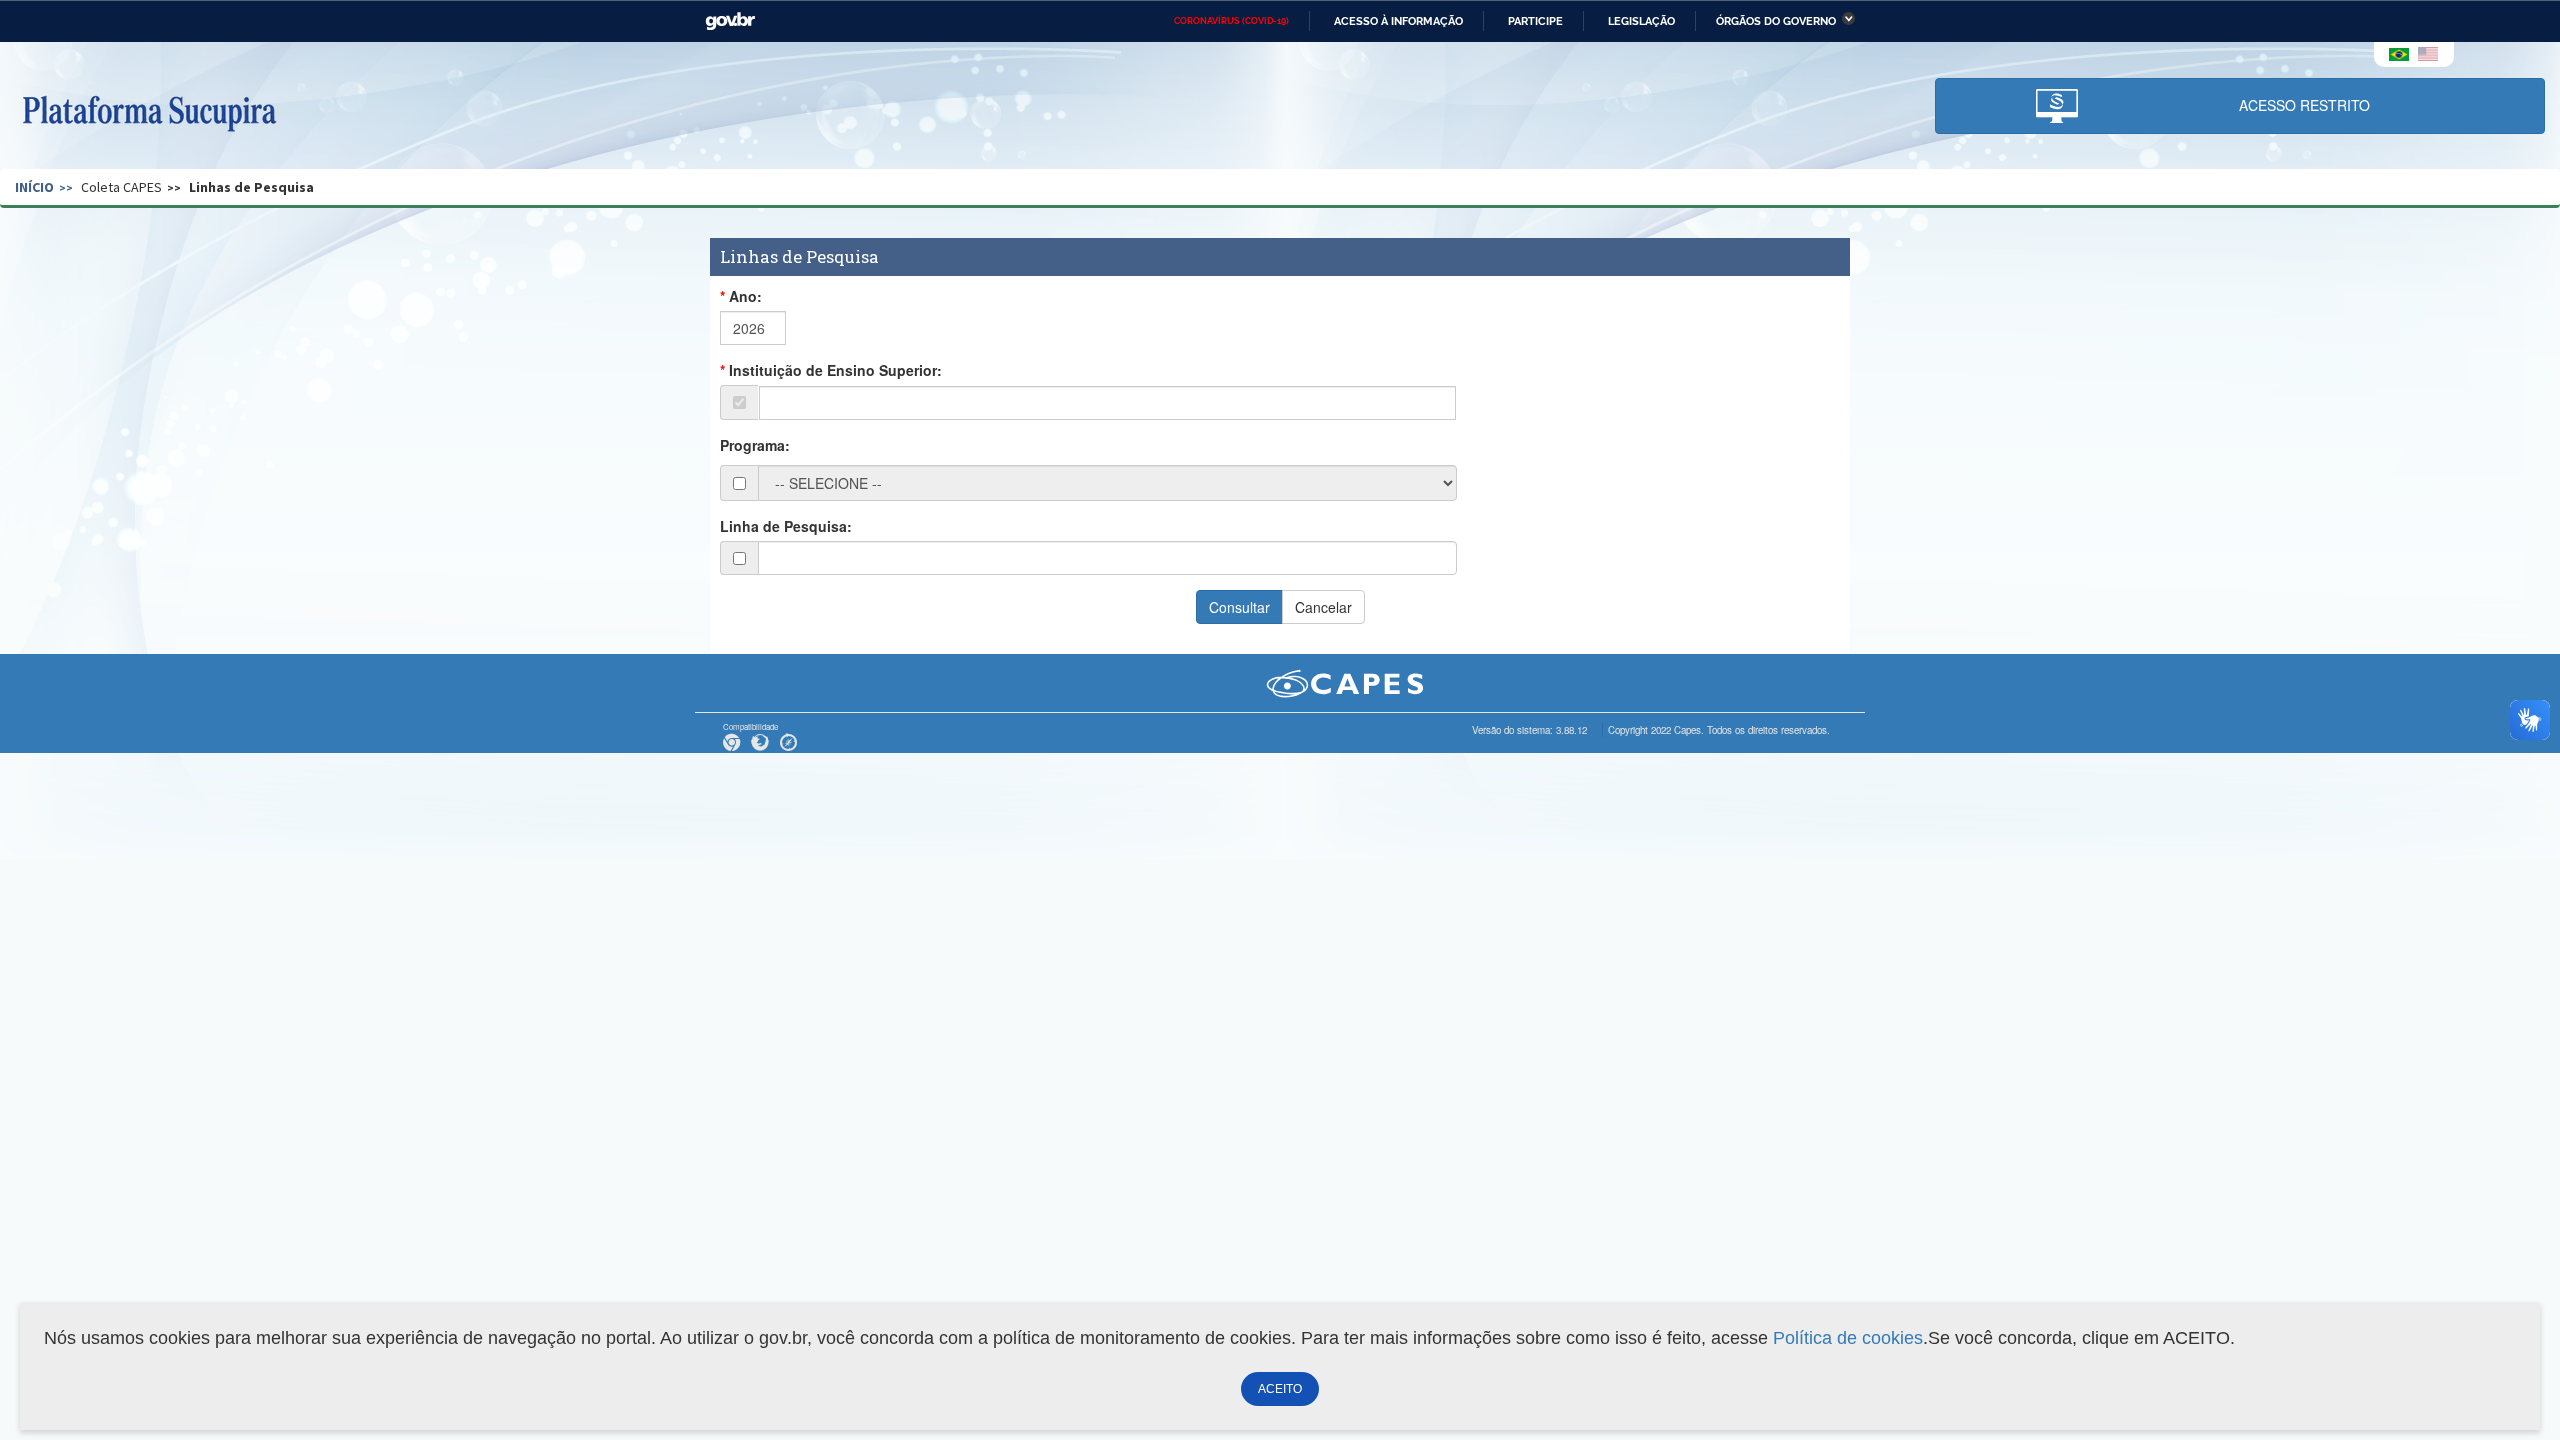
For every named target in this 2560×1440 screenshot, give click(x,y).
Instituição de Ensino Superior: (835, 370)
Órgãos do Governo (1776, 21)
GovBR (730, 21)
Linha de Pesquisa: (786, 526)
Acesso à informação (1398, 21)
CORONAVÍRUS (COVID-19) (1231, 21)
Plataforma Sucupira (149, 111)
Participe (1535, 21)
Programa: (755, 445)
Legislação (1641, 21)
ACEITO (1280, 1389)
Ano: (745, 296)
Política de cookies (1848, 1338)
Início (34, 187)
